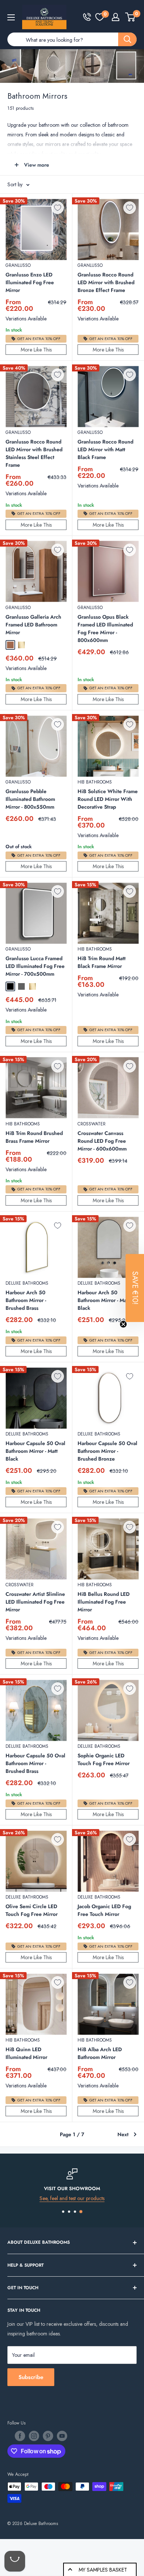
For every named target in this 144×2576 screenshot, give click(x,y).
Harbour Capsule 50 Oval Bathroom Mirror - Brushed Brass (35, 1763)
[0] (100, 17)
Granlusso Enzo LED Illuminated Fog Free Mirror (30, 282)
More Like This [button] (36, 350)
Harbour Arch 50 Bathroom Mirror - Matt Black (104, 1300)
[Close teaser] (123, 1324)
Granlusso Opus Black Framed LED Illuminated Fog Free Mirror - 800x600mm (105, 628)
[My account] (116, 17)
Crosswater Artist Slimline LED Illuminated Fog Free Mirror (35, 1602)
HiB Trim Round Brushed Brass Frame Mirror (34, 1137)
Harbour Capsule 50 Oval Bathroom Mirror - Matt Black (35, 1451)
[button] (135, 1288)
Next (123, 2134)
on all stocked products (79, 2198)
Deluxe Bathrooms (27, 1283)
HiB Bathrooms (95, 782)
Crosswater (92, 1124)
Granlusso (18, 265)
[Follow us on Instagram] (34, 2436)
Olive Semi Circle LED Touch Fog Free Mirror (32, 1910)
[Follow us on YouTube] (62, 2436)
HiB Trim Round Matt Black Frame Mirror (102, 962)
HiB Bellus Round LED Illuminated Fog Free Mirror (104, 1602)
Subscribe (31, 2377)
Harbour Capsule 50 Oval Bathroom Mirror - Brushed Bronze (107, 1451)
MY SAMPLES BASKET (103, 2570)
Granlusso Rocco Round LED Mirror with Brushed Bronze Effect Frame (106, 282)
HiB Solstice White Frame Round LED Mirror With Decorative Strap (108, 799)
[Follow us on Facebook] (20, 2436)
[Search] (127, 39)
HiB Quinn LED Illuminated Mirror (26, 2053)
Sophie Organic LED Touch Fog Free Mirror (104, 1759)
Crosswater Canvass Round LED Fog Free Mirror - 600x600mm (102, 1141)
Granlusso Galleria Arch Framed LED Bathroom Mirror (33, 625)
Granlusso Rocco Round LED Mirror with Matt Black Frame (105, 449)
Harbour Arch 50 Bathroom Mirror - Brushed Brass (26, 1300)
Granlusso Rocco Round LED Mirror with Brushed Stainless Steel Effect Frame (34, 453)
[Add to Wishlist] (58, 208)
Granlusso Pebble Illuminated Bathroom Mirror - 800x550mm (30, 799)
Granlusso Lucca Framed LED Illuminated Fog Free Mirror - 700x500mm (35, 966)
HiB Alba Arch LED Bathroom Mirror (100, 2053)
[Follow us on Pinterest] (48, 2436)
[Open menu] (11, 17)
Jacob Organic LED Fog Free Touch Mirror (104, 1910)
